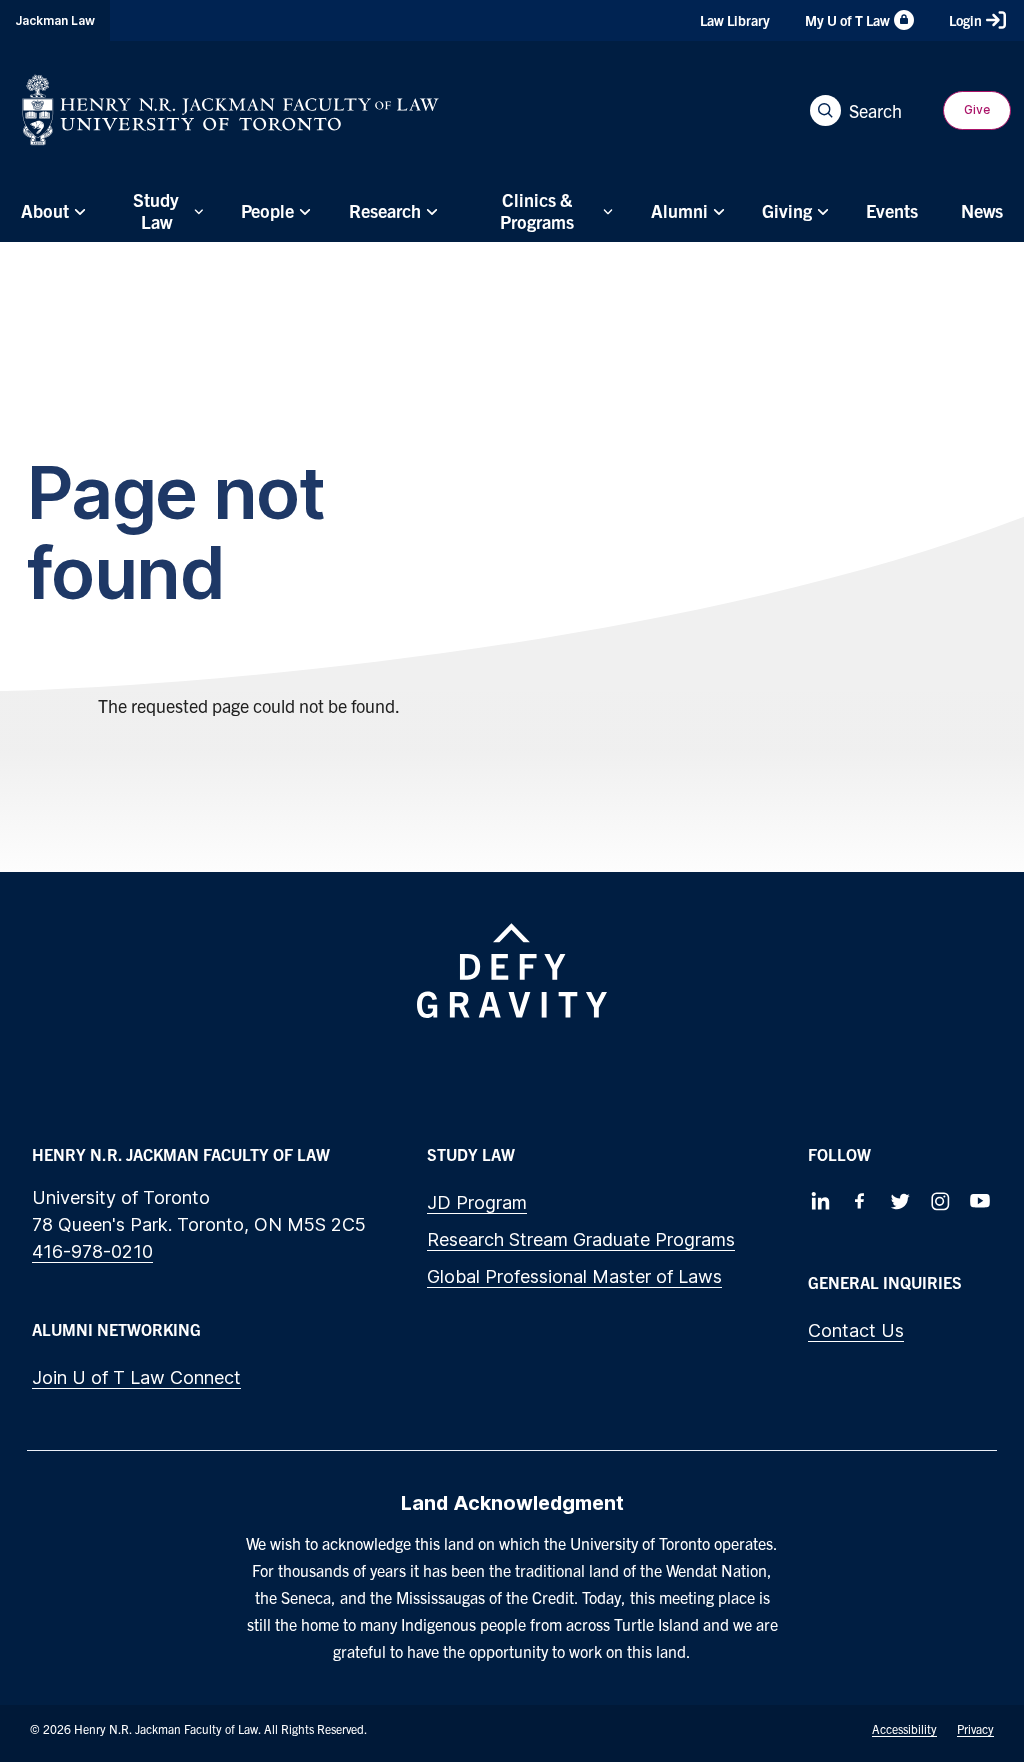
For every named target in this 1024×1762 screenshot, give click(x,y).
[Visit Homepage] (230, 110)
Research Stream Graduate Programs (581, 1239)
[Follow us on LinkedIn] (820, 1201)
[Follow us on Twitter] (900, 1201)
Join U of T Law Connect (136, 1377)
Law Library (735, 20)
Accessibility (904, 1728)
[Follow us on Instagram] (940, 1201)
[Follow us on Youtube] (980, 1201)
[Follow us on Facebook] (860, 1201)
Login (965, 20)
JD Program (477, 1202)
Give (977, 109)
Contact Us (856, 1330)
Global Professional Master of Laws (574, 1276)
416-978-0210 (92, 1251)
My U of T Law (847, 20)
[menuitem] (51, 210)
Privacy (975, 1728)
